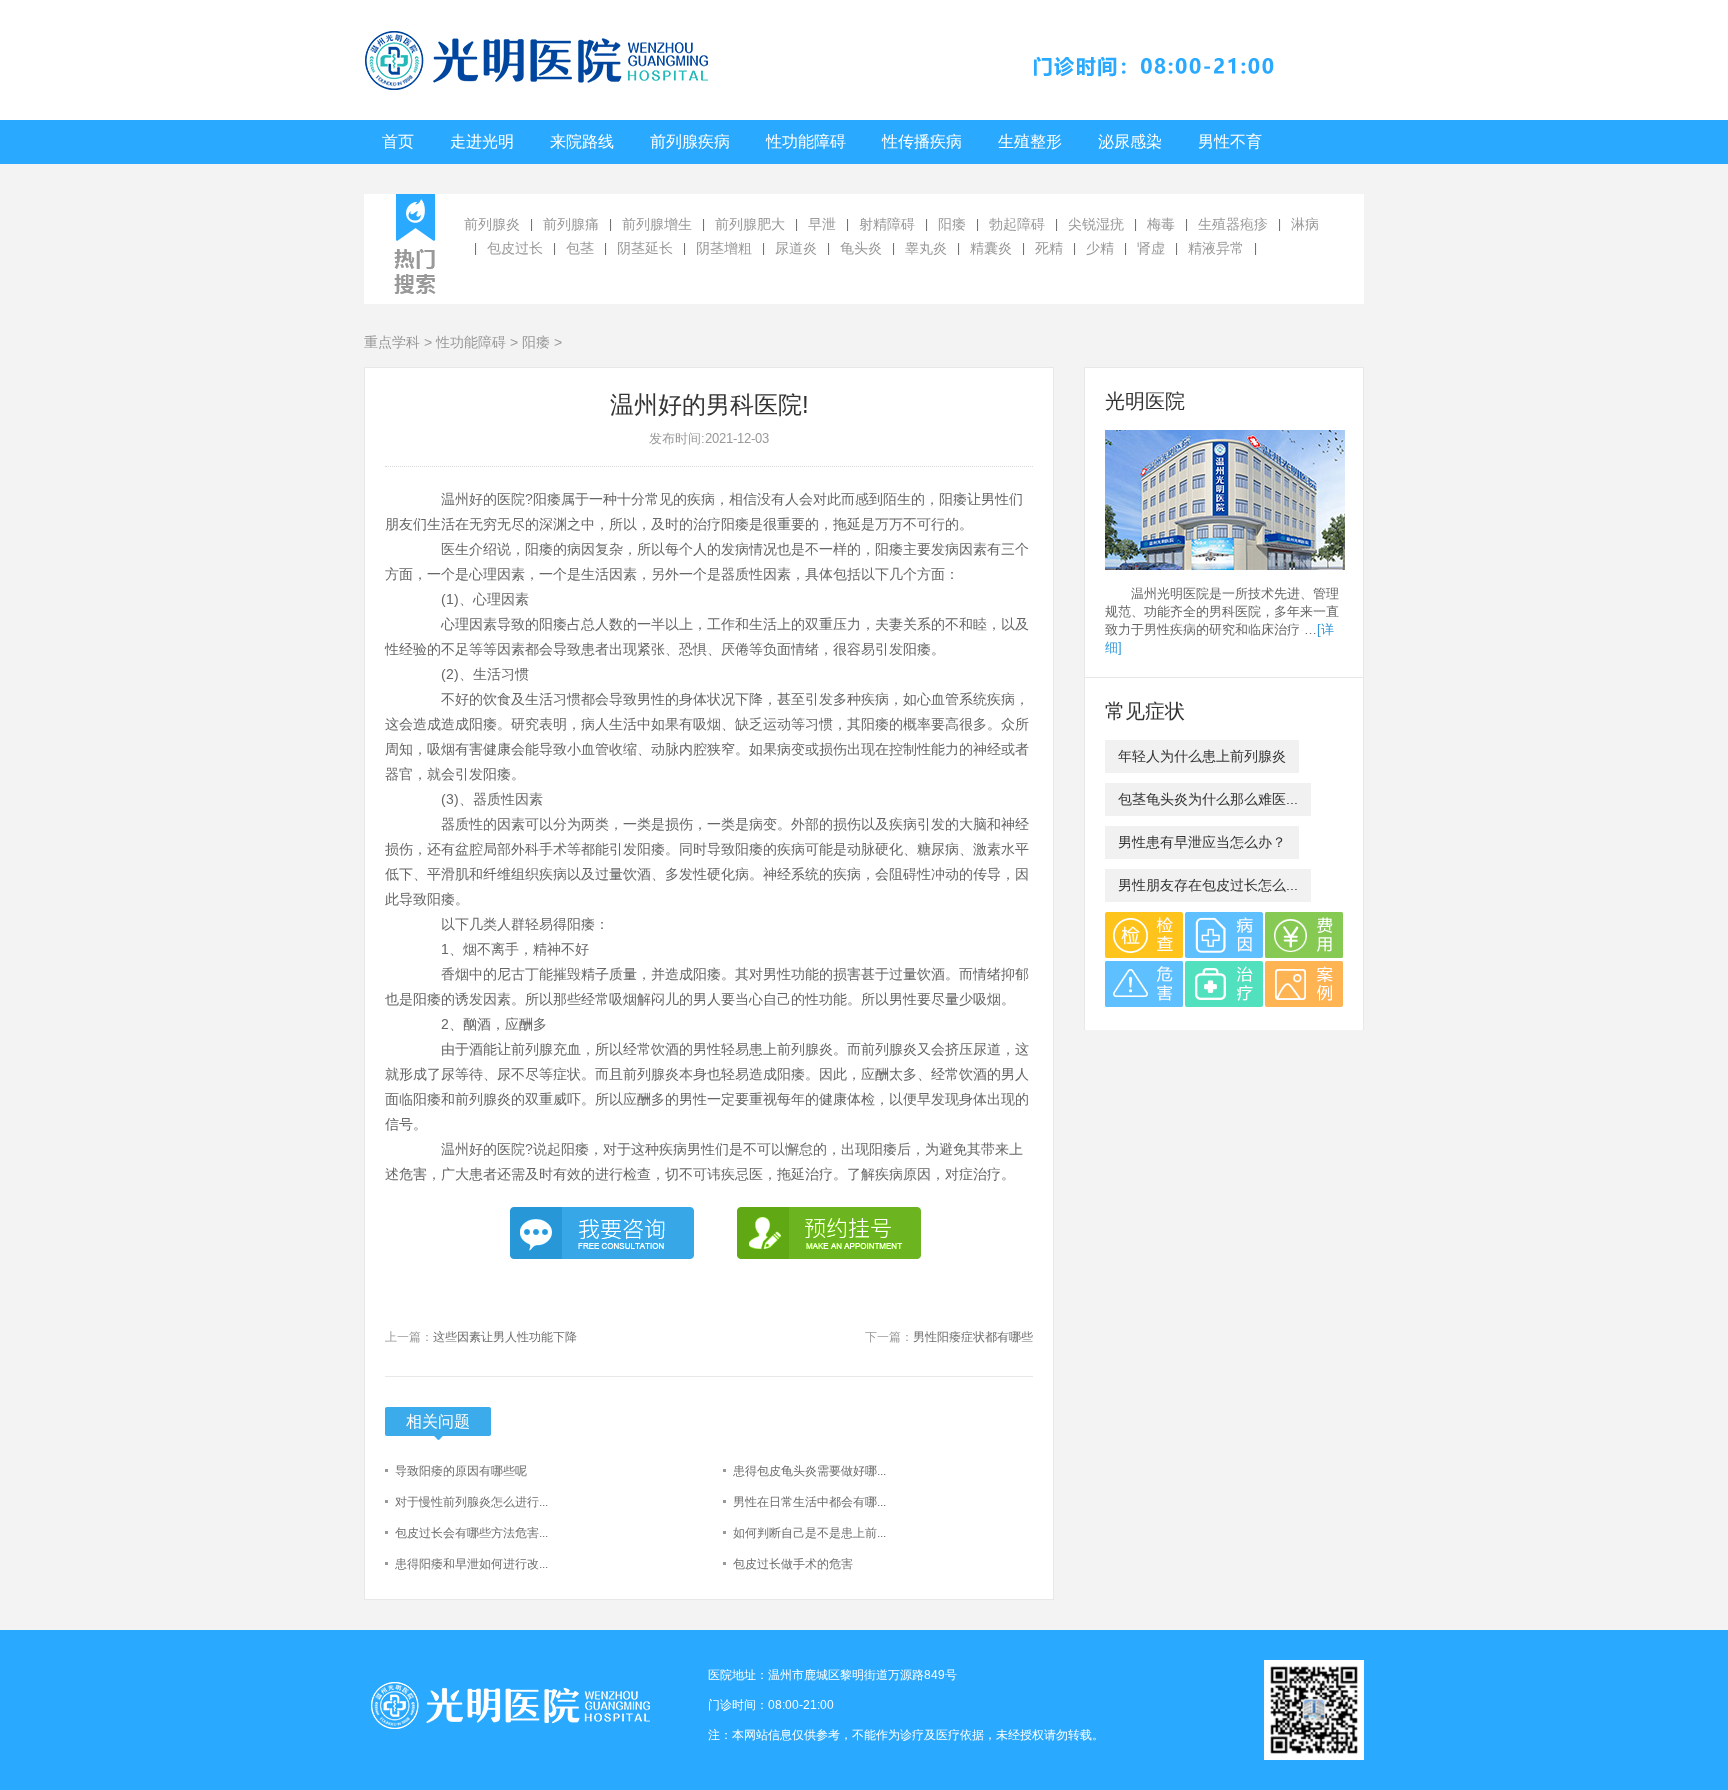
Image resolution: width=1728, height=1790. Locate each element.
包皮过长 (515, 248)
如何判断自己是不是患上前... (809, 1533)
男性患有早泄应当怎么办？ (1202, 842)
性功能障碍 (806, 141)
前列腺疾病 (690, 141)
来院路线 (582, 141)
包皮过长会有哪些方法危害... (471, 1533)
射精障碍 (887, 224)
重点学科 (392, 342)
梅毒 (1161, 224)
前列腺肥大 (750, 224)
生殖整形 (1030, 141)
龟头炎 (861, 248)
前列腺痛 (571, 224)
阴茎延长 (645, 248)
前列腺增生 (657, 224)
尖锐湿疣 (1096, 224)
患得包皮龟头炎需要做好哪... (809, 1471)
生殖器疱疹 (1233, 224)
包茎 (580, 248)
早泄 (822, 224)
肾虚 (1151, 248)
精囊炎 (991, 248)
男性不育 (1230, 141)
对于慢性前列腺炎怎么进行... (471, 1502)
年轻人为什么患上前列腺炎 (1202, 756)
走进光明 (482, 141)
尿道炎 (796, 248)
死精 (1049, 248)
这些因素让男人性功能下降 (505, 1337)
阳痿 (952, 224)
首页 (398, 141)
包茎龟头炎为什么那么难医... (1208, 799)
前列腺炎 (492, 224)
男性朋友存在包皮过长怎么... (1208, 885)
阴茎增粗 (724, 248)
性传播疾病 (922, 141)
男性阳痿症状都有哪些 (973, 1337)
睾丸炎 (926, 248)
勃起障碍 (1017, 224)
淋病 (1305, 224)
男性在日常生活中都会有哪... (809, 1502)
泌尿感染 (1130, 141)
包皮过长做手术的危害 (793, 1564)
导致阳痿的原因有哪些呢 (461, 1471)
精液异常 (1216, 248)
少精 (1100, 248)
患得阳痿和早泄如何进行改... (471, 1564)
